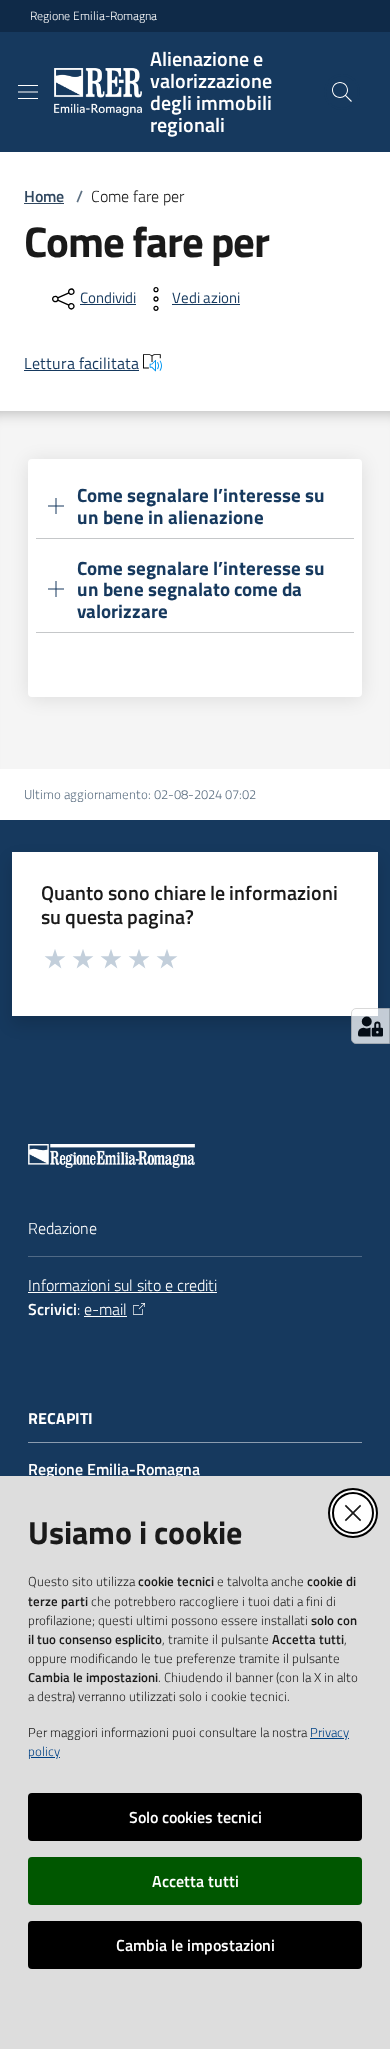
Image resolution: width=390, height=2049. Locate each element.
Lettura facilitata (81, 363)
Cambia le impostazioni (195, 1945)
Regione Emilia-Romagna (93, 16)
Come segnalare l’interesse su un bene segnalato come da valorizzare (201, 590)
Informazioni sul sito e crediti (122, 1285)
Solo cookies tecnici (195, 1817)
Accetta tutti (195, 1881)
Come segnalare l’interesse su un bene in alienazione (201, 506)
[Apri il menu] (28, 92)
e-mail (105, 1309)
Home (44, 196)
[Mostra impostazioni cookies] (370, 1026)
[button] (342, 92)
